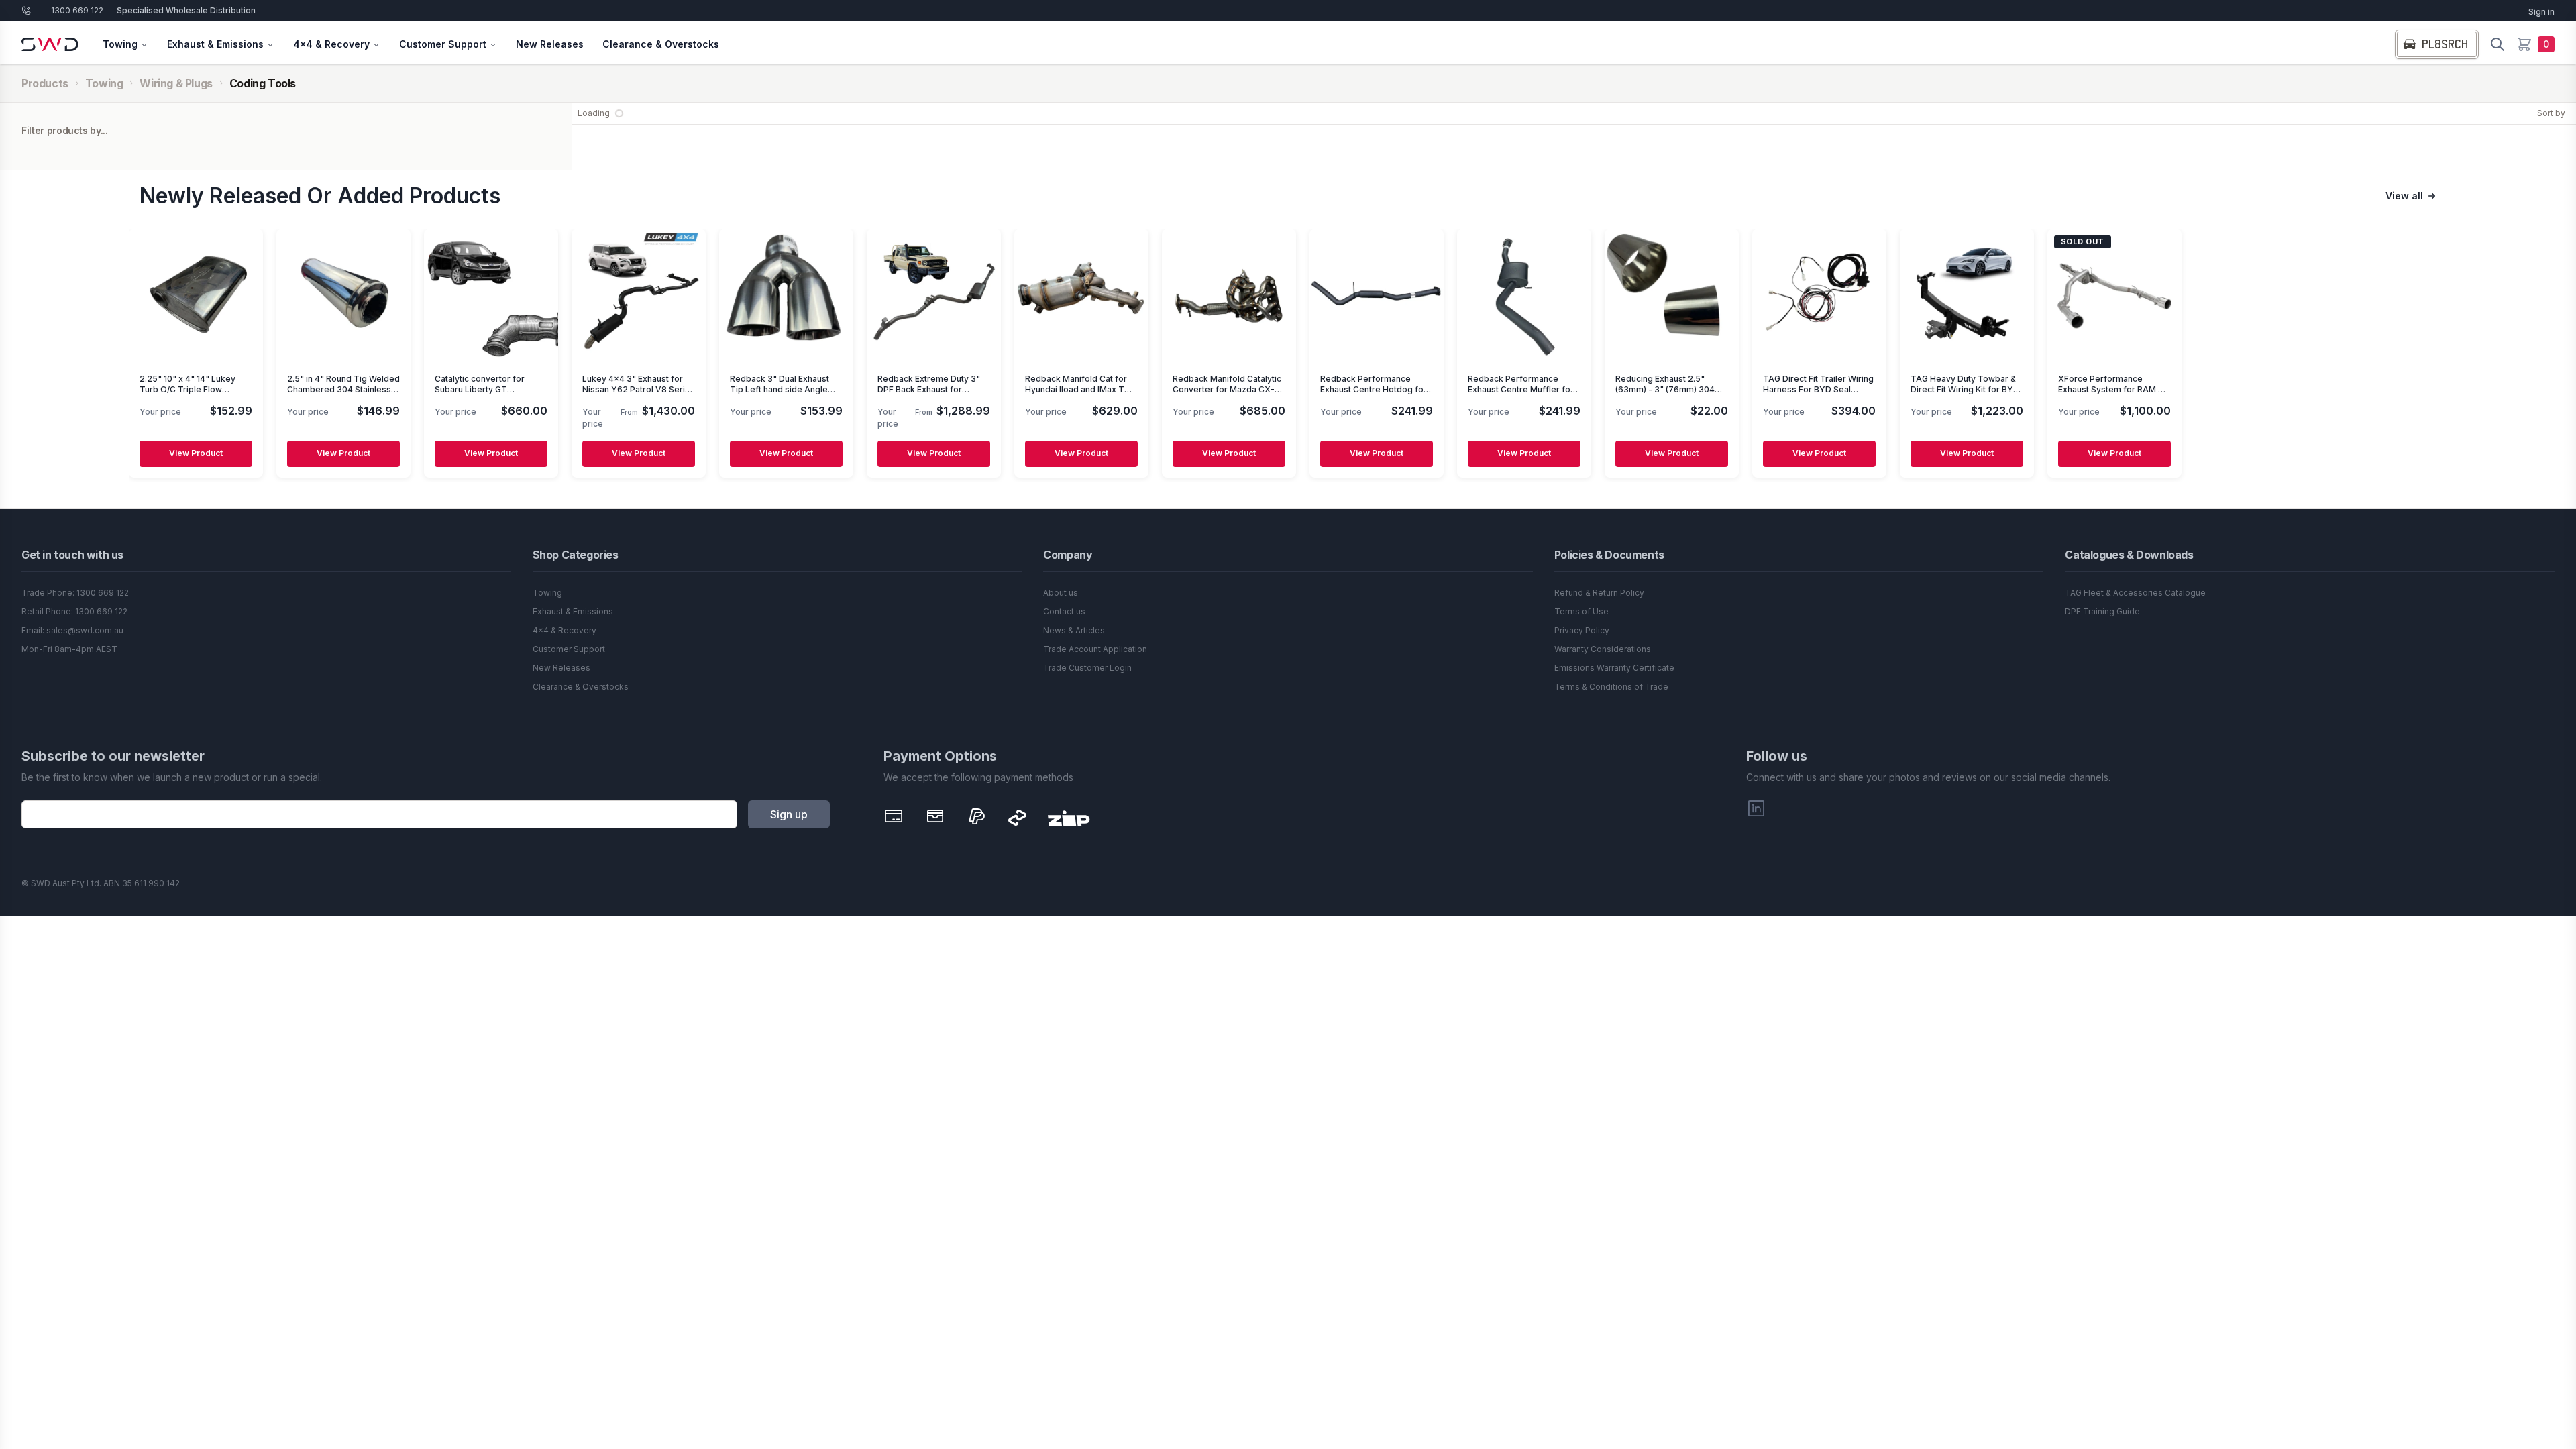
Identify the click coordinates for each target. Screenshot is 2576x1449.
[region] (1288, 355)
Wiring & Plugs (176, 83)
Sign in (2541, 12)
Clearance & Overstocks (661, 44)
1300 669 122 (77, 10)
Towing (120, 44)
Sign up (789, 814)
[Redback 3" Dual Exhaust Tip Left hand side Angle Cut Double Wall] (786, 296)
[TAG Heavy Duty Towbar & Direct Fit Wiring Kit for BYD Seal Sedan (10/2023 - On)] (1967, 296)
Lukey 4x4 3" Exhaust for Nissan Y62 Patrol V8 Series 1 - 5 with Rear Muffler (639, 389)
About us (1061, 593)
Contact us (1064, 611)
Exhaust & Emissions (215, 44)
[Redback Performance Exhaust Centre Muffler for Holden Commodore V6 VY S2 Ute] (1524, 296)
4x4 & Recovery (331, 44)
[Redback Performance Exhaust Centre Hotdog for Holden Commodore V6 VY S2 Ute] (1377, 296)
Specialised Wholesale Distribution (186, 10)
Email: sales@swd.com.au (72, 630)
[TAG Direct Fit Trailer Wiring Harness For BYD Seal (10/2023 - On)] (1819, 296)
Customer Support (443, 44)
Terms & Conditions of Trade (1611, 687)
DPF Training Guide (2102, 611)
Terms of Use (1581, 611)
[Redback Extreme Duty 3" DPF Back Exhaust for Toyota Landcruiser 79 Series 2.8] (934, 296)
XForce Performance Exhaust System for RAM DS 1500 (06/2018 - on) (2114, 389)
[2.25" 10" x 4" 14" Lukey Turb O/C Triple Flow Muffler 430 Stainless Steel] (196, 296)
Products (45, 83)
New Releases (550, 44)
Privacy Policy (1582, 630)
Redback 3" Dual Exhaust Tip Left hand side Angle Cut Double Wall (780, 389)
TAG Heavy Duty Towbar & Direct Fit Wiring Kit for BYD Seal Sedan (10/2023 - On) (1965, 389)
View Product (196, 454)
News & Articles (1074, 630)
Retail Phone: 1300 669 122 (74, 611)
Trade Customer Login (1087, 668)
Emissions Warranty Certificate (1614, 668)
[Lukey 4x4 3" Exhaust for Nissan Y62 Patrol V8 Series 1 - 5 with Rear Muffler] (639, 296)
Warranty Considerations (1603, 649)
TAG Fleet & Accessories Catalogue (2135, 593)
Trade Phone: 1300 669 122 (75, 593)
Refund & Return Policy (1599, 593)
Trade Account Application (1095, 649)
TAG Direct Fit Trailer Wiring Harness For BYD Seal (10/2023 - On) (1818, 389)
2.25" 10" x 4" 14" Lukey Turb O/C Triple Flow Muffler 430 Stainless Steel (194, 389)
